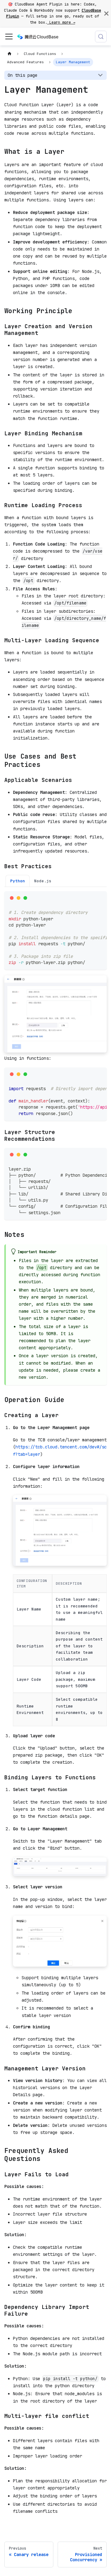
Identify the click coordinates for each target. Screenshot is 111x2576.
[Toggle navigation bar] (9, 37)
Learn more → (61, 22)
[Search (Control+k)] (101, 37)
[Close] (106, 14)
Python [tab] (18, 881)
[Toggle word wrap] (90, 898)
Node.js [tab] (43, 881)
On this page (23, 75)
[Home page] (9, 54)
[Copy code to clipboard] (100, 898)
